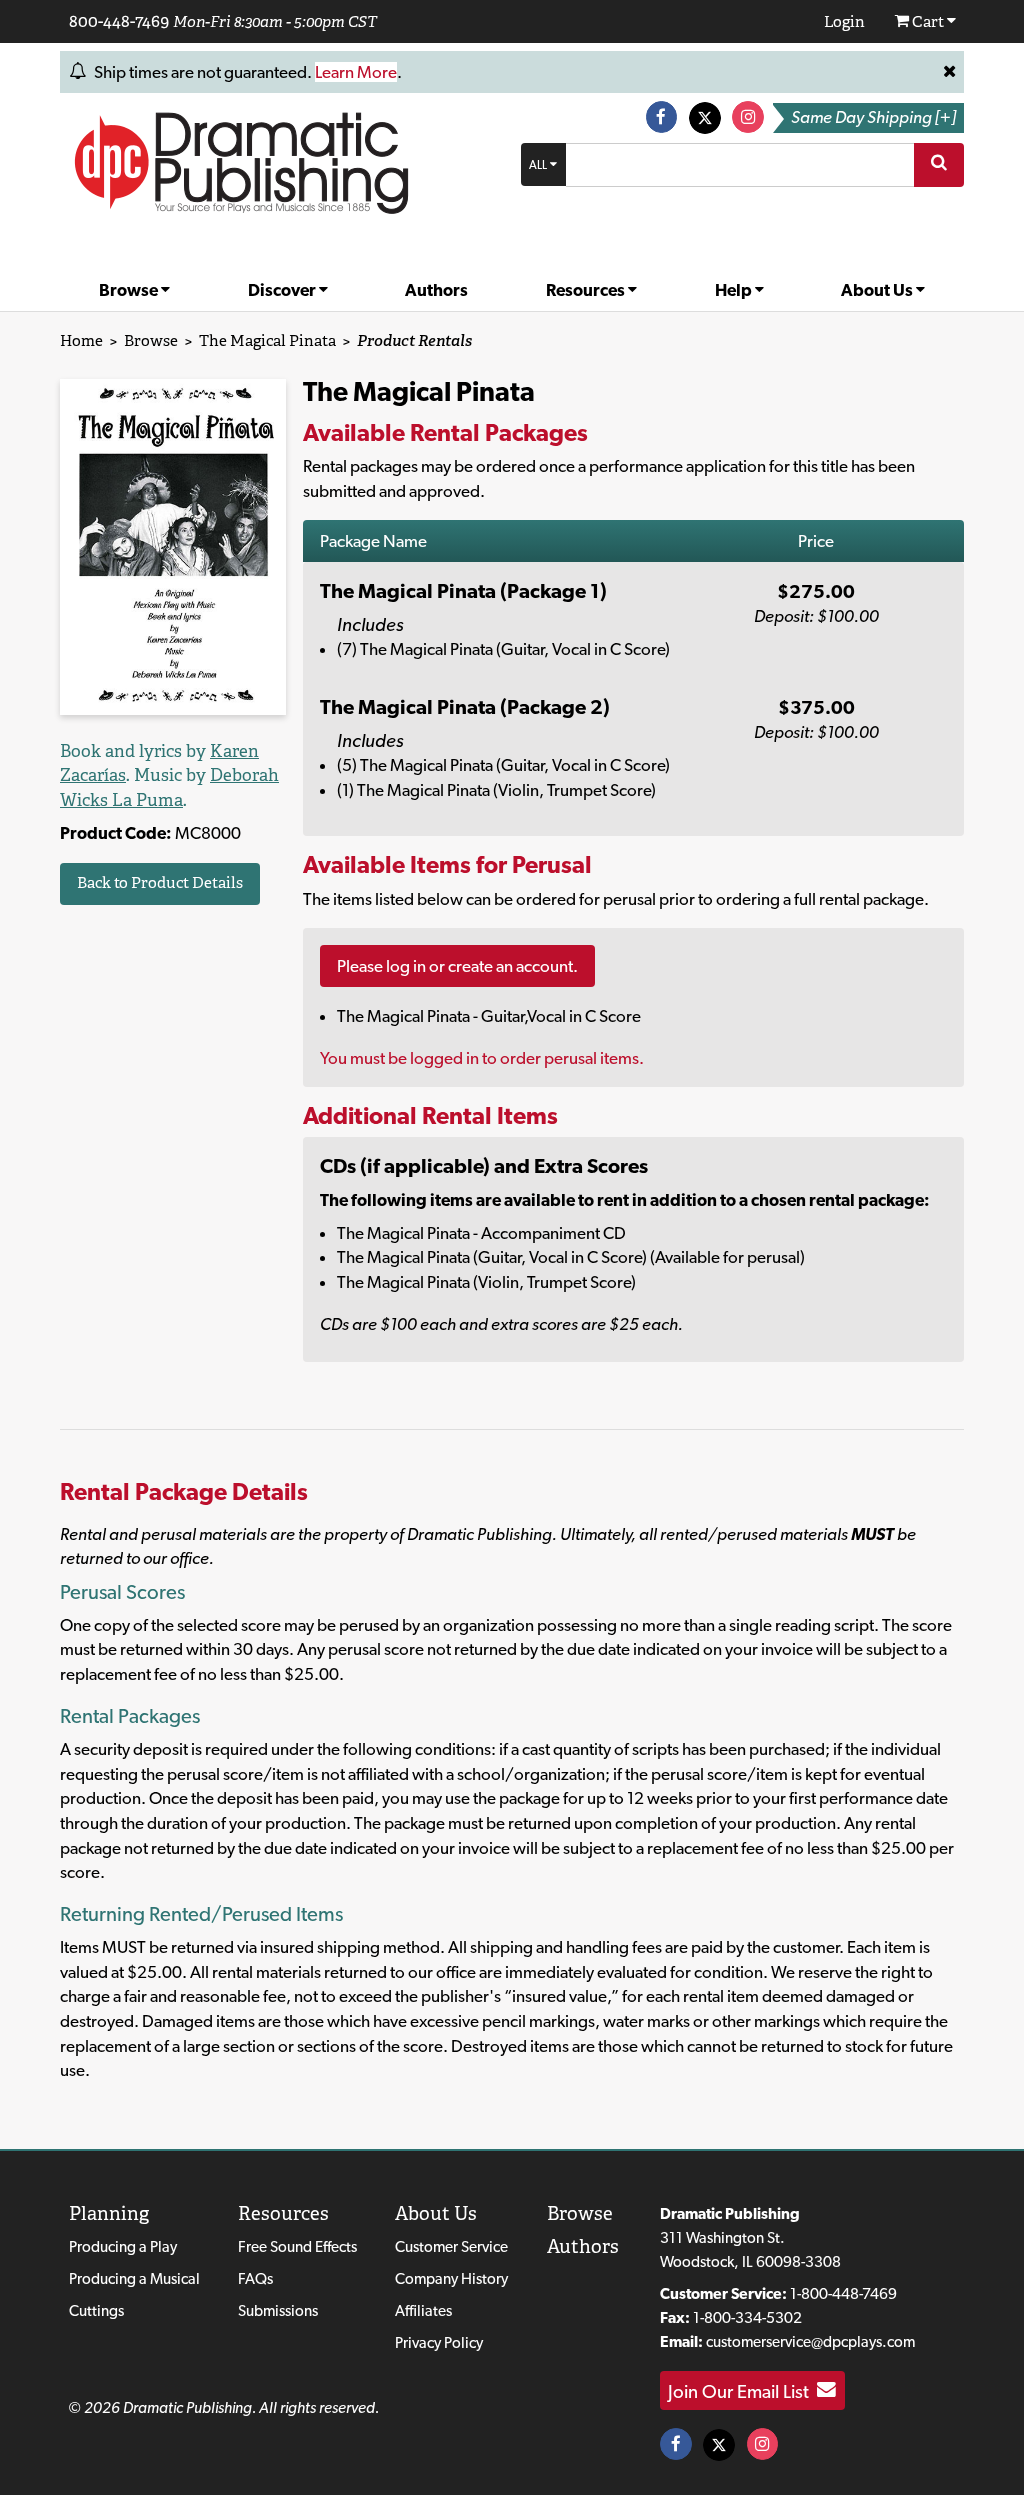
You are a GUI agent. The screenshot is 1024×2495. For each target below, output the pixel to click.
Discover (283, 290)
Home (81, 340)
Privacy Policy (439, 2342)
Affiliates (423, 2310)
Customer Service (451, 2246)
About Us (878, 290)
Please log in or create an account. (457, 966)
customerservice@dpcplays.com (810, 2341)
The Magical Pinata (267, 340)
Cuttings (96, 2310)
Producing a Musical (134, 2278)
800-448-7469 (119, 21)
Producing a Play (123, 2246)
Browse (130, 290)
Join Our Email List (742, 2390)
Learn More (356, 72)
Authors (436, 290)
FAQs (255, 2278)
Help (735, 290)
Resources (587, 290)
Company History (451, 2278)
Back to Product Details (160, 882)
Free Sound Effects (297, 2246)
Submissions (278, 2310)
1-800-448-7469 (843, 2293)
